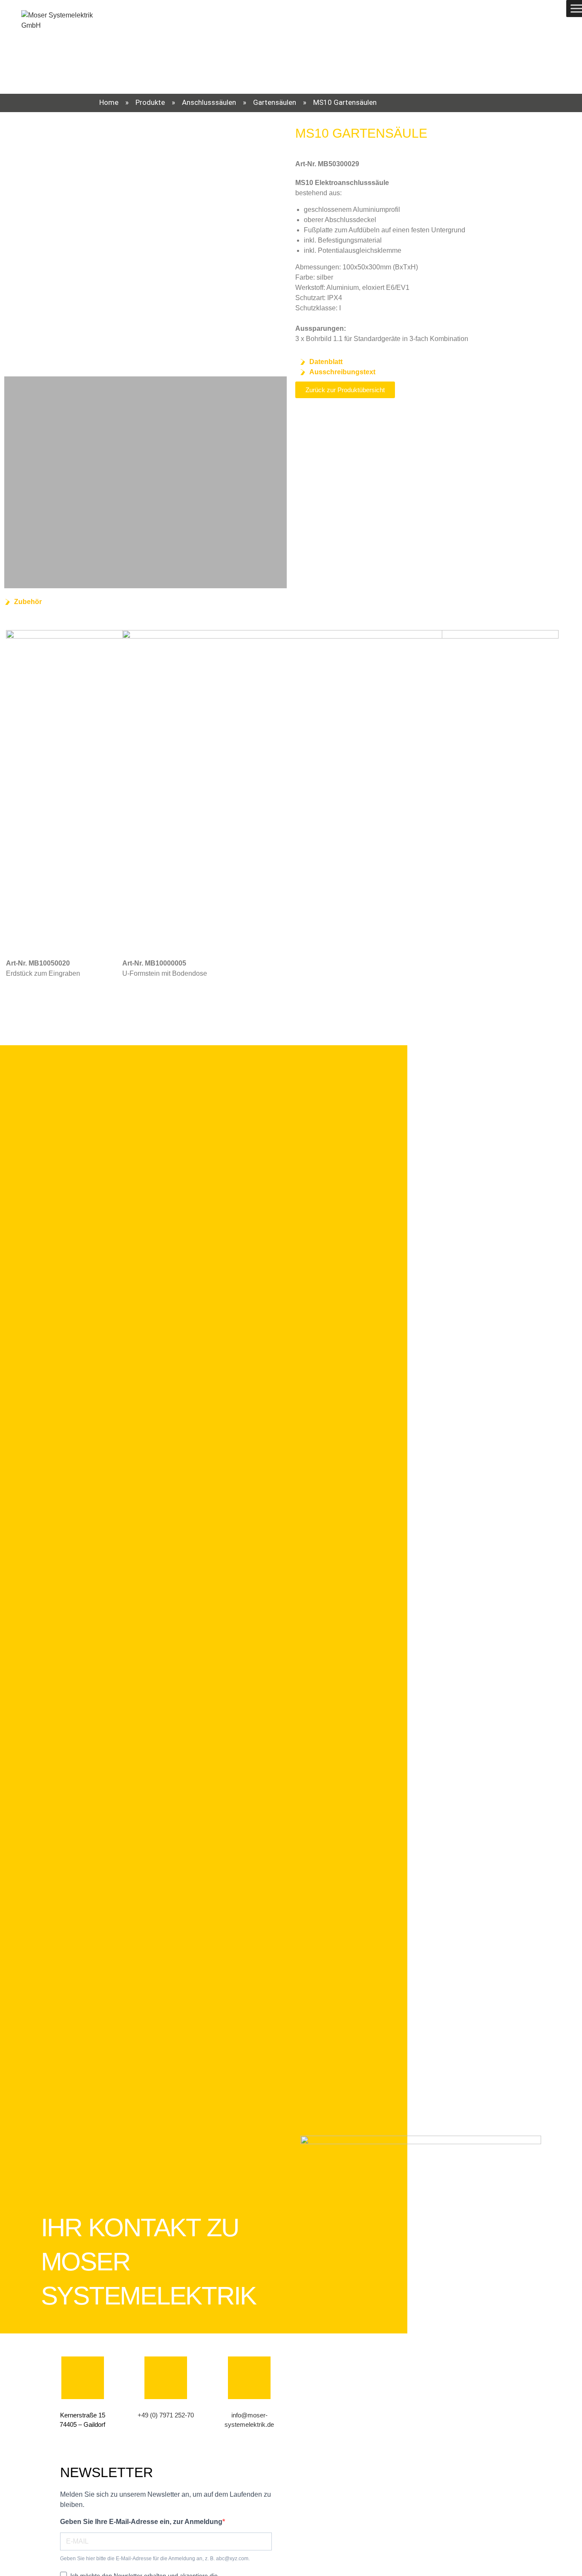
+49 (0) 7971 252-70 (166, 2415)
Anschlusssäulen (209, 102)
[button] (12, 244)
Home (109, 102)
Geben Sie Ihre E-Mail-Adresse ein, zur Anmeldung (141, 2522)
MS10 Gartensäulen (345, 102)
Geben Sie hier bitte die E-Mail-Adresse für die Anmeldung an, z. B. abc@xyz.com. (155, 2559)
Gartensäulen (275, 102)
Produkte (150, 102)
